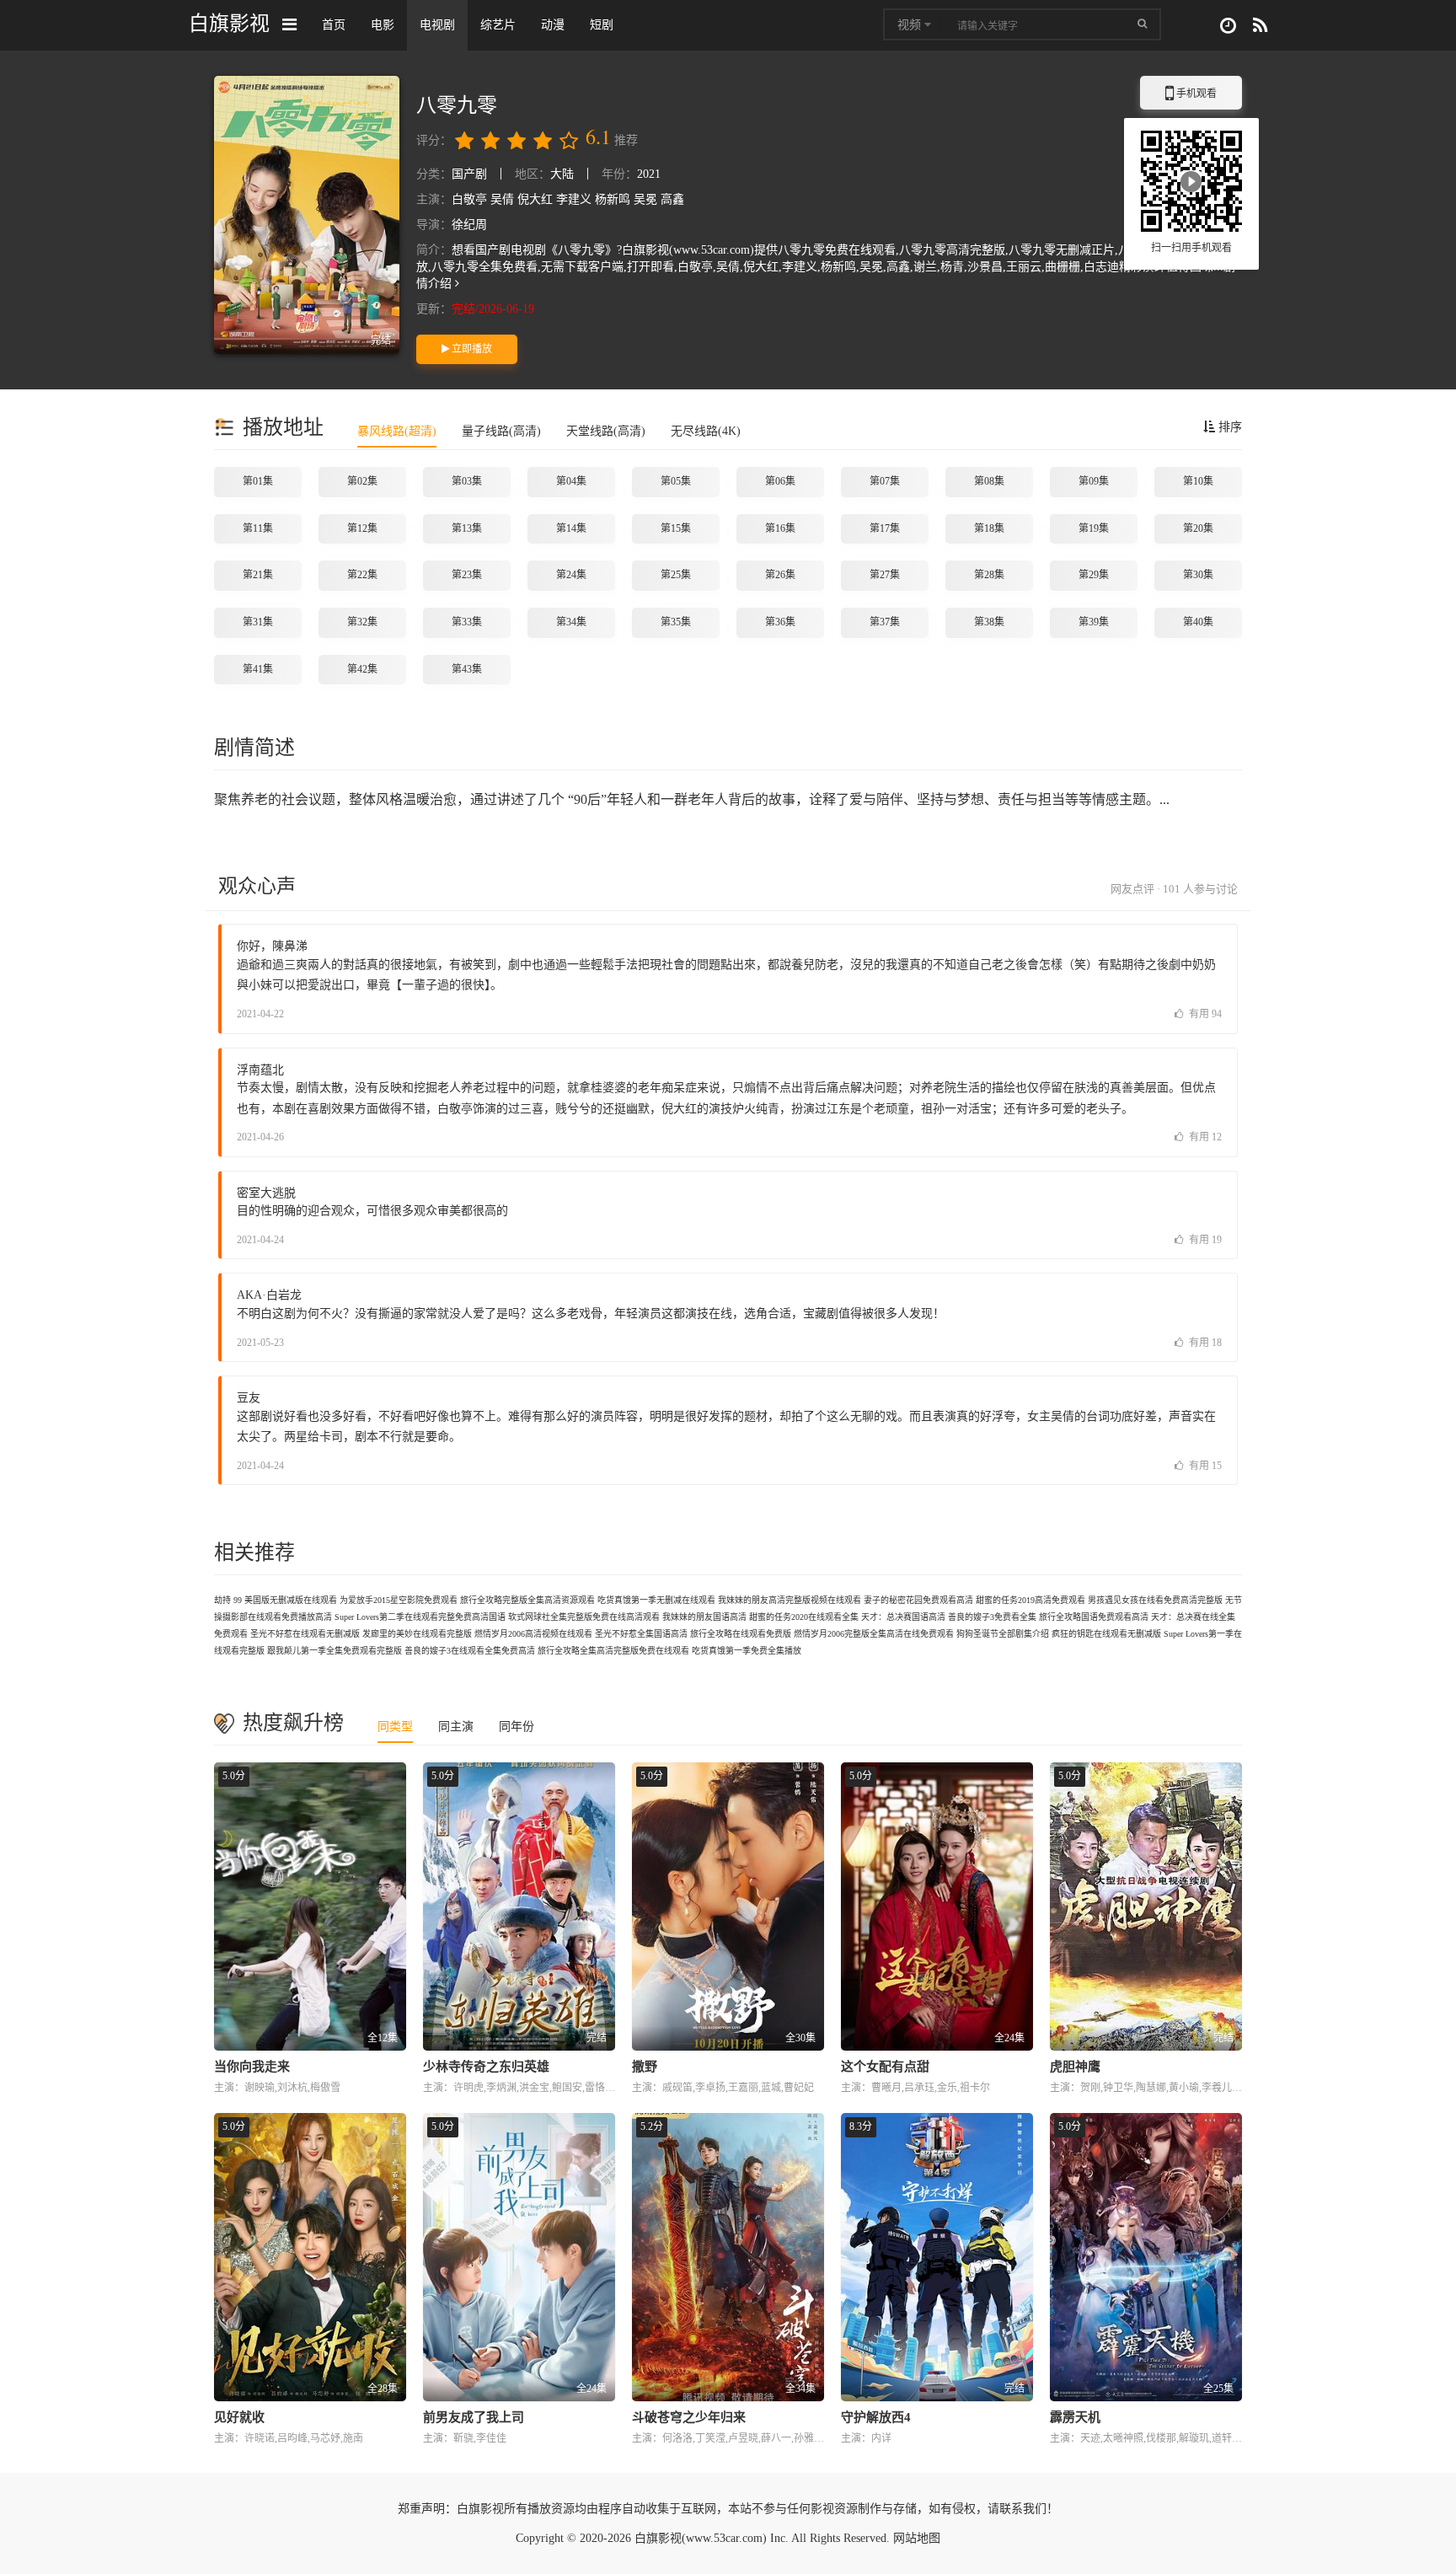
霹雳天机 (1075, 2417)
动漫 (553, 25)
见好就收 (239, 2417)
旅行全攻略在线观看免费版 (741, 1634)
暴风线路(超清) (397, 431)
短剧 (602, 25)
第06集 (780, 481)
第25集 (676, 575)
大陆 (562, 174)
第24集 (571, 575)
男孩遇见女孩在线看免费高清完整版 (1155, 1600)
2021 (649, 174)
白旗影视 (229, 23)
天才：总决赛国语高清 (903, 1617)
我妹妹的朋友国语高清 (704, 1617)
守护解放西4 (876, 2417)
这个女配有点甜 (885, 2067)
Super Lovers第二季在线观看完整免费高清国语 (420, 1617)
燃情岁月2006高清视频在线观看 (533, 1634)
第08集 (989, 481)
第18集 (989, 528)
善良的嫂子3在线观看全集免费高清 (470, 1651)
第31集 (258, 622)
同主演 (456, 1727)
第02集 (362, 481)
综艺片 (498, 25)
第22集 (362, 575)
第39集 (1094, 622)
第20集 (1198, 528)
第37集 (885, 622)
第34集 (571, 622)
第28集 (989, 575)
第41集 (258, 669)
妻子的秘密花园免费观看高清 (918, 1600)
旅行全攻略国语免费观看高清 (1094, 1617)
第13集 (467, 528)
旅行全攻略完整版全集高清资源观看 (527, 1600)
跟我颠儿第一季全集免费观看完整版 (335, 1651)
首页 (334, 25)
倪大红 (535, 199)
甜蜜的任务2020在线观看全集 (804, 1617)
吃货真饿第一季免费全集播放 (747, 1651)
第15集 (676, 528)
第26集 (780, 575)
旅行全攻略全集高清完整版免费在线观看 (613, 1651)
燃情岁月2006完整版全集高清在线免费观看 (874, 1634)
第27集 (885, 575)
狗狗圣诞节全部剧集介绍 (1003, 1634)
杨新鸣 (613, 199)
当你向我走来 (252, 2067)
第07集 (885, 481)
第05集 (676, 481)
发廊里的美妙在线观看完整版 (417, 1634)
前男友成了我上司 (474, 2417)
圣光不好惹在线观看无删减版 (305, 1634)
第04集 (571, 481)
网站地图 (917, 2538)
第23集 (467, 575)
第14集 (571, 528)
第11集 (258, 528)
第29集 (1094, 575)
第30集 (1198, 575)
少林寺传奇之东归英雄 (486, 2067)
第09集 (1094, 481)
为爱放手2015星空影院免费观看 (399, 1600)
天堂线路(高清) (606, 431)
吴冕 (645, 199)
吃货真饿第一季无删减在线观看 (656, 1600)
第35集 (676, 622)
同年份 (517, 1727)
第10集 (1198, 481)
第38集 (989, 622)
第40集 (1198, 622)
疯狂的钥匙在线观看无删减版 (1106, 1634)
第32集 (362, 622)
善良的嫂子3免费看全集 (992, 1617)
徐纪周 (469, 225)
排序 (1228, 427)
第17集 (885, 528)
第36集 (780, 622)
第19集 (1094, 528)
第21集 (258, 575)
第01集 (258, 481)
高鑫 (672, 199)
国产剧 (469, 174)
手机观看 (1191, 99)
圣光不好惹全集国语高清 (641, 1634)
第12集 (362, 528)
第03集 (467, 481)
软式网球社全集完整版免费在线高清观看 (584, 1617)
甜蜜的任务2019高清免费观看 (1030, 1600)
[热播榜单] (1260, 26)
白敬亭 (469, 199)
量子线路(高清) (501, 431)
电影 (383, 25)
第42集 (362, 669)
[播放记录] (1228, 26)
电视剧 (437, 25)
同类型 (395, 1727)
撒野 (645, 2067)
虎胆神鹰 (1075, 2067)
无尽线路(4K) (706, 431)
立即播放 (471, 349)
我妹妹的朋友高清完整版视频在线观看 (790, 1600)
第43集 (467, 669)
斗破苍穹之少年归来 (689, 2417)
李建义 (574, 199)
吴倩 (502, 199)
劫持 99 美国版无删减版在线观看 (276, 1600)
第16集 (780, 528)
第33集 (467, 622)
